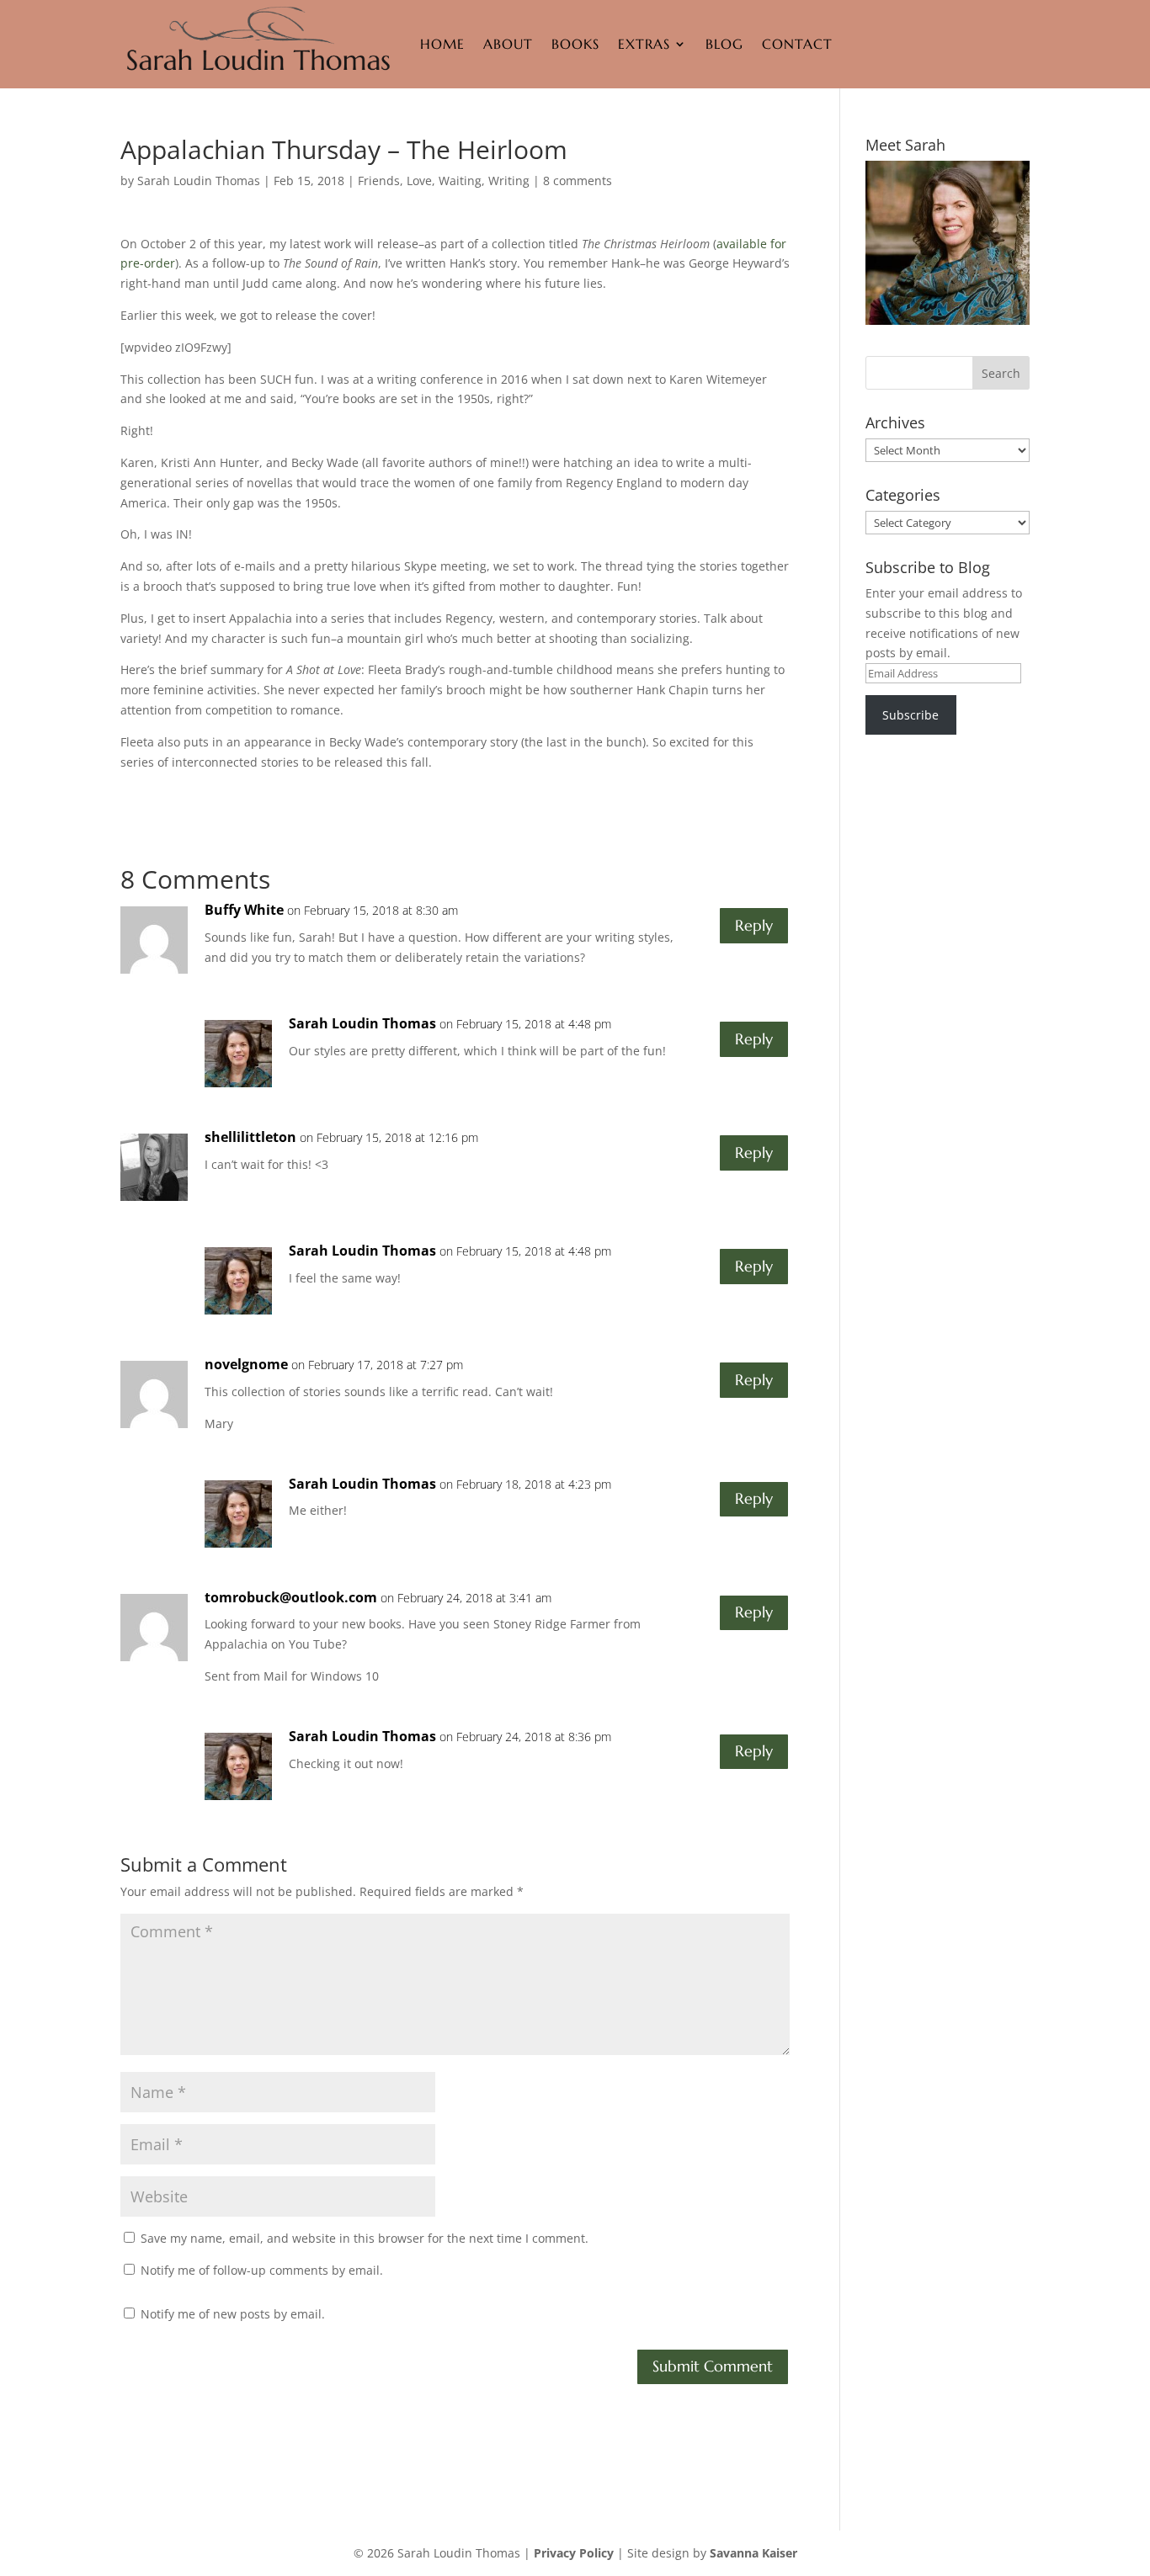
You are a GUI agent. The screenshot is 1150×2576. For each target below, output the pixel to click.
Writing (509, 181)
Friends (379, 181)
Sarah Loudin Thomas (199, 181)
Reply (754, 925)
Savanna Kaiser (753, 2553)
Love (419, 181)
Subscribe (910, 715)
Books (575, 44)
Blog (724, 44)
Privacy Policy (574, 2553)
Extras (644, 44)
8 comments (578, 181)
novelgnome (246, 1364)
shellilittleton (250, 1137)
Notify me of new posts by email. (233, 2314)
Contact (797, 44)
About (508, 44)
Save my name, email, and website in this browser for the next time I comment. (365, 2238)
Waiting (460, 181)
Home (442, 44)
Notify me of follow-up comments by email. (262, 2270)
